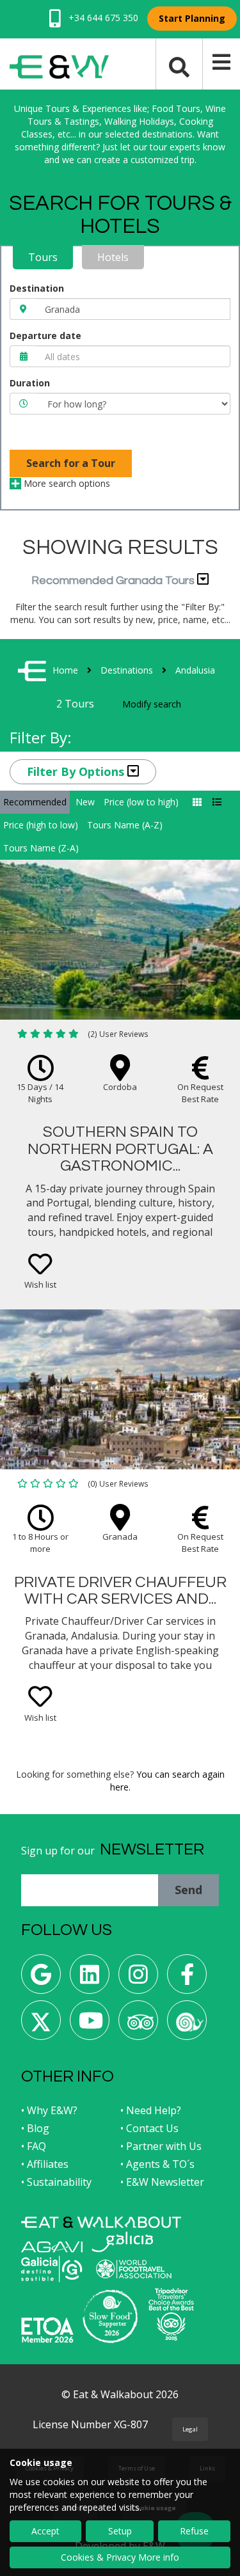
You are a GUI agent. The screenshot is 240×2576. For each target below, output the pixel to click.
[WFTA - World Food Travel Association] (133, 2269)
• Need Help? (151, 2110)
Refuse (194, 2531)
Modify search (152, 704)
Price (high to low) (41, 825)
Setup (120, 2531)
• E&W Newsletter (162, 2182)
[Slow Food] (187, 2025)
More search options (66, 483)
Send (188, 1890)
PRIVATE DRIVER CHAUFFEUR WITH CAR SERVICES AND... (120, 1591)
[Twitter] (41, 2025)
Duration (30, 383)
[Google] (41, 1979)
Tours (43, 257)
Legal (190, 2429)
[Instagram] (138, 1979)
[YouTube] (90, 2025)
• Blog (35, 2128)
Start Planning (192, 18)
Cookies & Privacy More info (120, 2557)
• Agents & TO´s (157, 2164)
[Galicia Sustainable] (52, 2269)
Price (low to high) (141, 802)
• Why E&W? (49, 2110)
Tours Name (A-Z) (125, 825)
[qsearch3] (179, 66)
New (85, 802)
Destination (37, 288)
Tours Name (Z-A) (41, 848)
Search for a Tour (71, 463)
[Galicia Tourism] (122, 2242)
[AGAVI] (52, 2247)
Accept (45, 2531)
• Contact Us (149, 2128)
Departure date (45, 336)
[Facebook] (187, 1979)
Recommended (35, 802)
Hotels (113, 257)
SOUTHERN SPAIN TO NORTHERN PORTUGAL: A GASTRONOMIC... (120, 1149)
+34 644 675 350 (102, 18)
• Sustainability (56, 2182)
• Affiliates (45, 2164)
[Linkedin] (90, 1979)
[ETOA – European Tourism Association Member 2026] (47, 2330)
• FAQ (34, 2146)
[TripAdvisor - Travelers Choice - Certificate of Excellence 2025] (171, 2314)
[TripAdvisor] (138, 2025)
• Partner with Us (161, 2146)
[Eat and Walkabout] (101, 2222)
